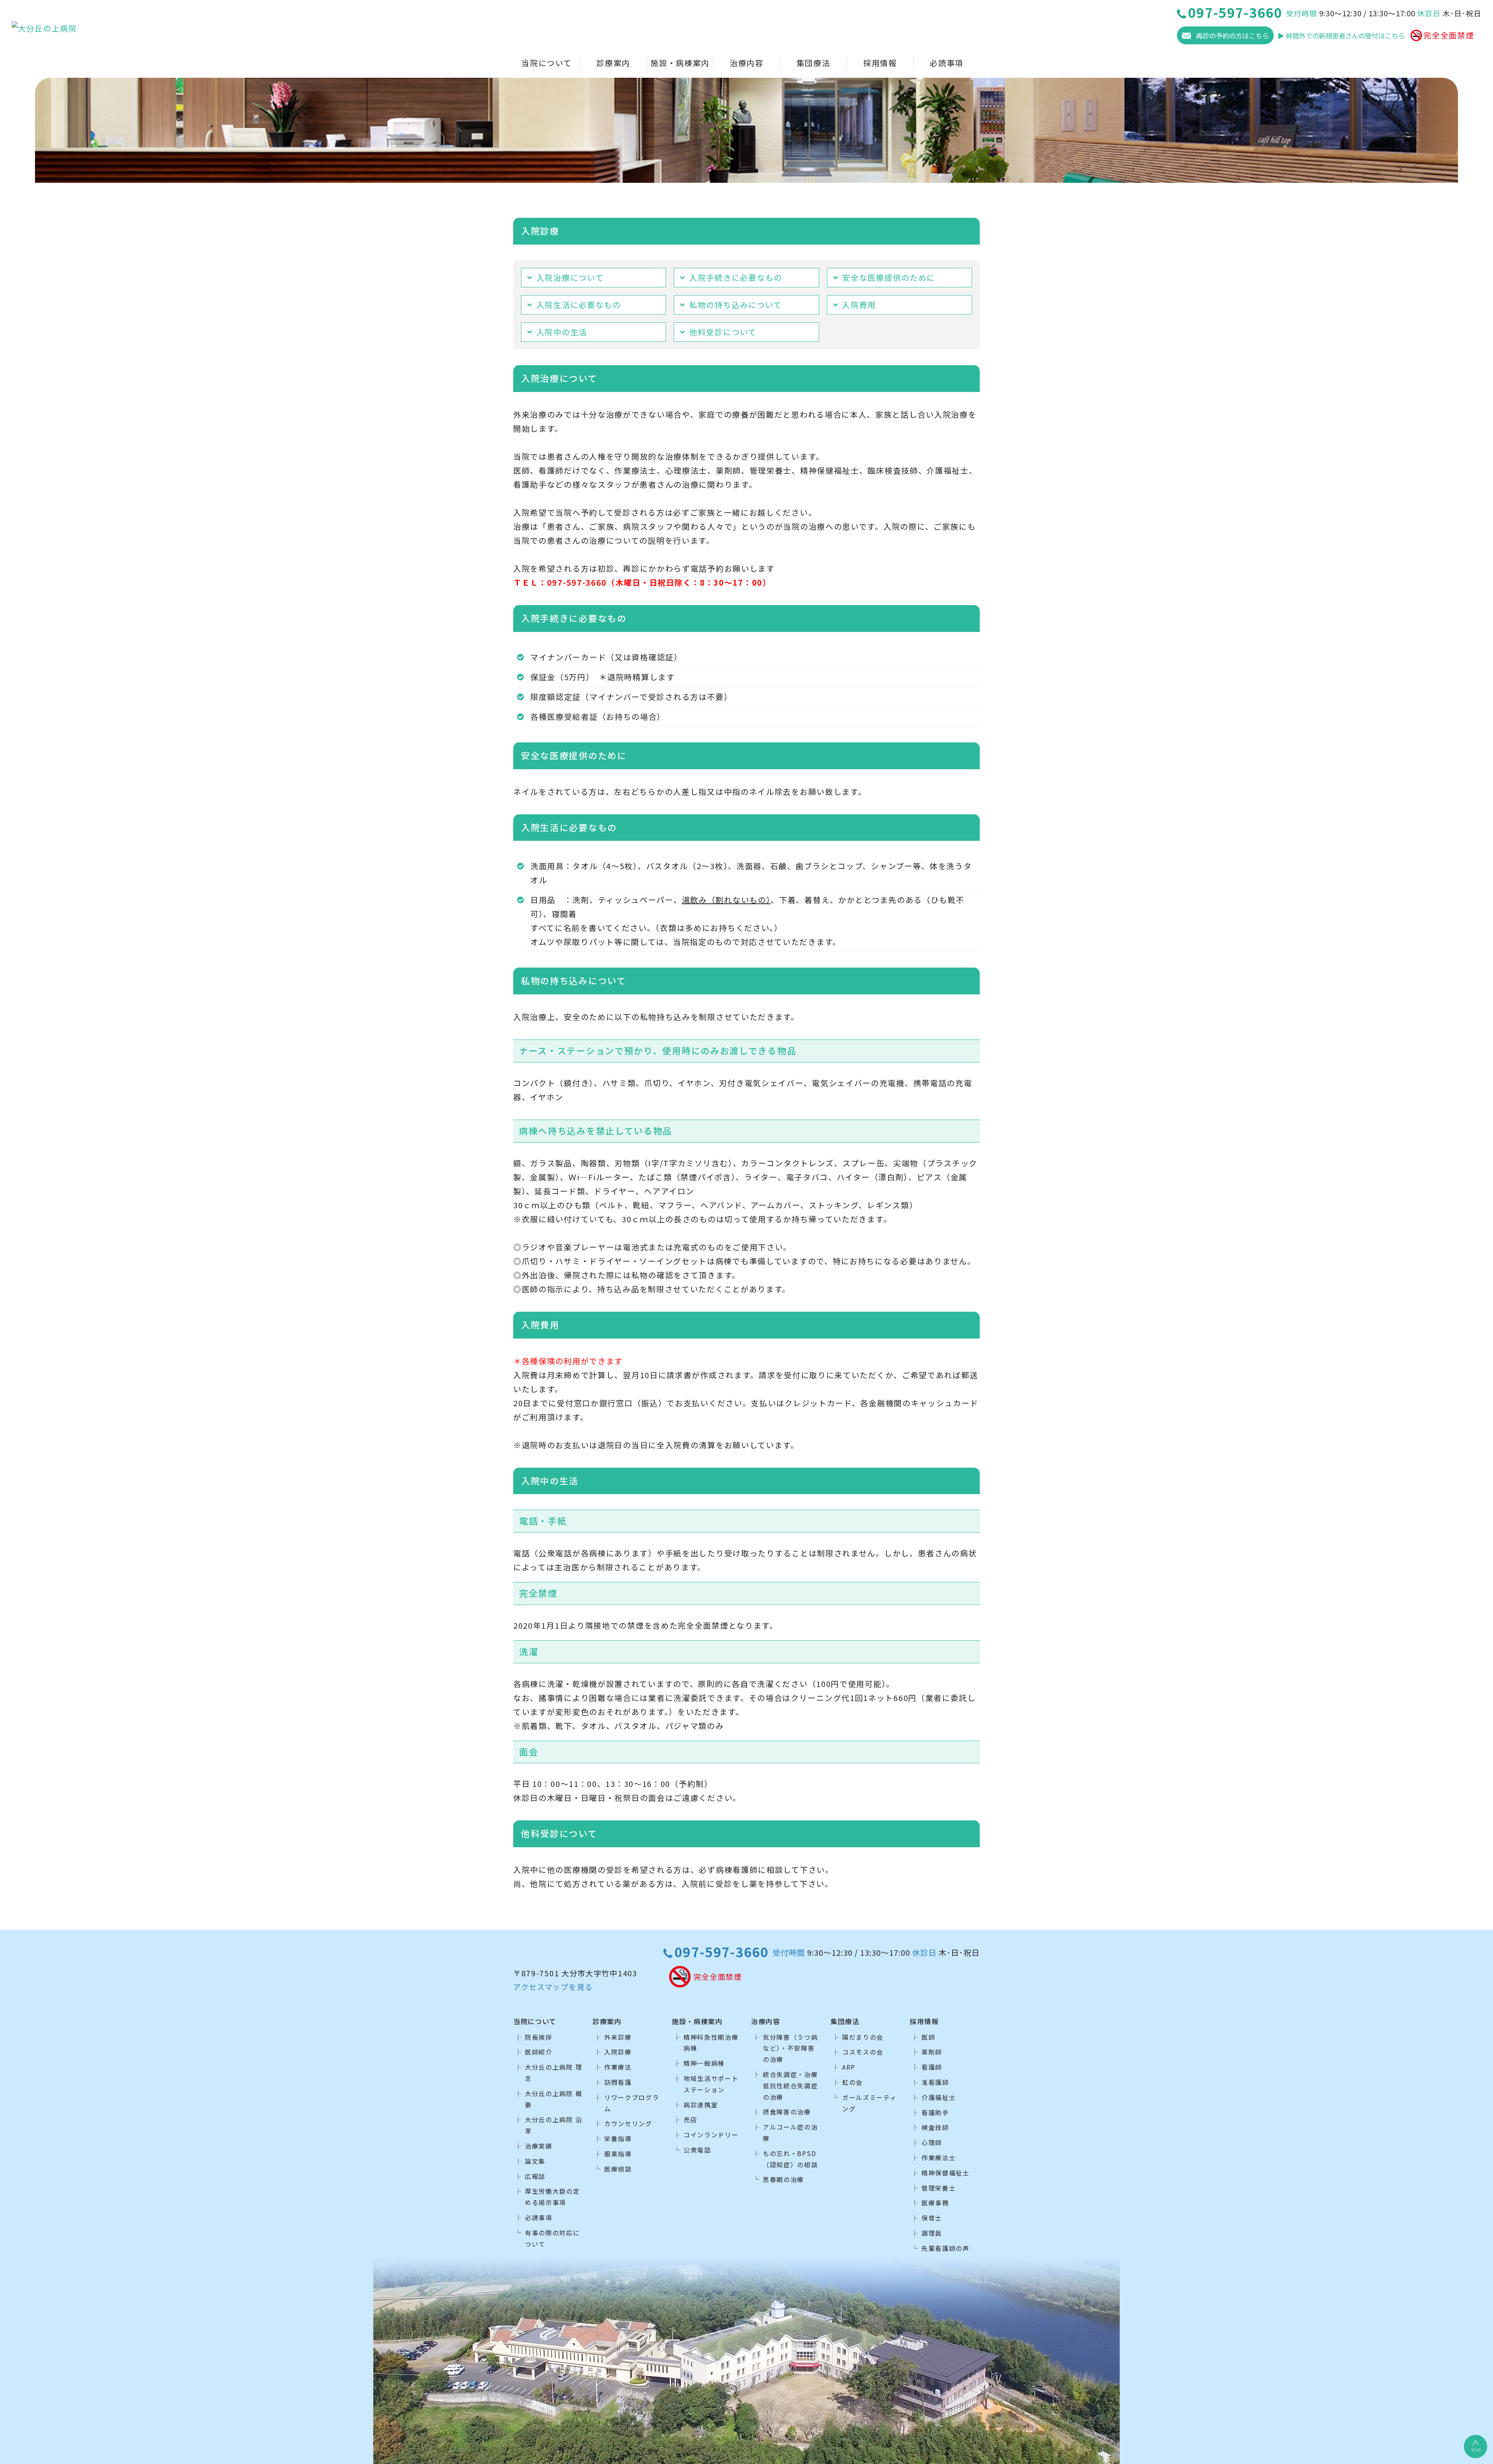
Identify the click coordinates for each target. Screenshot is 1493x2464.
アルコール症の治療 (790, 2132)
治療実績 (539, 2146)
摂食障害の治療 (787, 2112)
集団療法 (814, 63)
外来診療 (618, 2037)
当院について (546, 63)
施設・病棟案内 (680, 63)
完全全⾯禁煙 (1449, 35)
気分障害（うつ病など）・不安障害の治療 (790, 2048)
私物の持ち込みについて (736, 305)
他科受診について (723, 332)
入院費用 (859, 305)
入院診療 (618, 2052)
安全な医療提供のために (889, 277)
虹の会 (852, 2082)
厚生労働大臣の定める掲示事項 (552, 2197)
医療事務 (935, 2203)
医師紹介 (539, 2052)
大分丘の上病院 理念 (553, 2073)
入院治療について (570, 277)
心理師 (932, 2142)
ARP (849, 2067)
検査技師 (935, 2127)
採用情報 (880, 63)
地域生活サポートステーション (711, 2084)
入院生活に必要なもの (579, 305)
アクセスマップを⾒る (553, 1987)
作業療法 (618, 2067)
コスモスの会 (863, 2052)
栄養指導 (618, 2138)
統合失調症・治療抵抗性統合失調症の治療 (790, 2086)
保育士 (932, 2218)
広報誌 (535, 2176)
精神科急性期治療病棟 (711, 2043)
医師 (928, 2037)
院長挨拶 (539, 2037)
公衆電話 (697, 2150)
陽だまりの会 (863, 2037)
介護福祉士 (939, 2097)
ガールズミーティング (870, 2103)
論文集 (535, 2161)
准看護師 (935, 2082)
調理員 (932, 2233)
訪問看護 (618, 2082)
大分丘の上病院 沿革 (553, 2125)
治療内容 (747, 63)
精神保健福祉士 (946, 2173)
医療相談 (618, 2169)
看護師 (932, 2067)
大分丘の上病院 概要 (553, 2099)
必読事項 (947, 63)
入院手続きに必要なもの (736, 277)
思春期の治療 (783, 2179)
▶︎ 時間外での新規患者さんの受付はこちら (1341, 36)
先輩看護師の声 (946, 2248)
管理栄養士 (939, 2188)
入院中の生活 (562, 332)
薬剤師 (932, 2052)
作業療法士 (939, 2158)
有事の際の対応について (552, 2238)
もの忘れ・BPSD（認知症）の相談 (790, 2159)
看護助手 (935, 2112)
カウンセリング (628, 2123)
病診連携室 (701, 2105)
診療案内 (613, 63)
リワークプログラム (632, 2103)
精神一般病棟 (704, 2063)
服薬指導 (618, 2154)
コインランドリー (711, 2135)
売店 (690, 2119)
